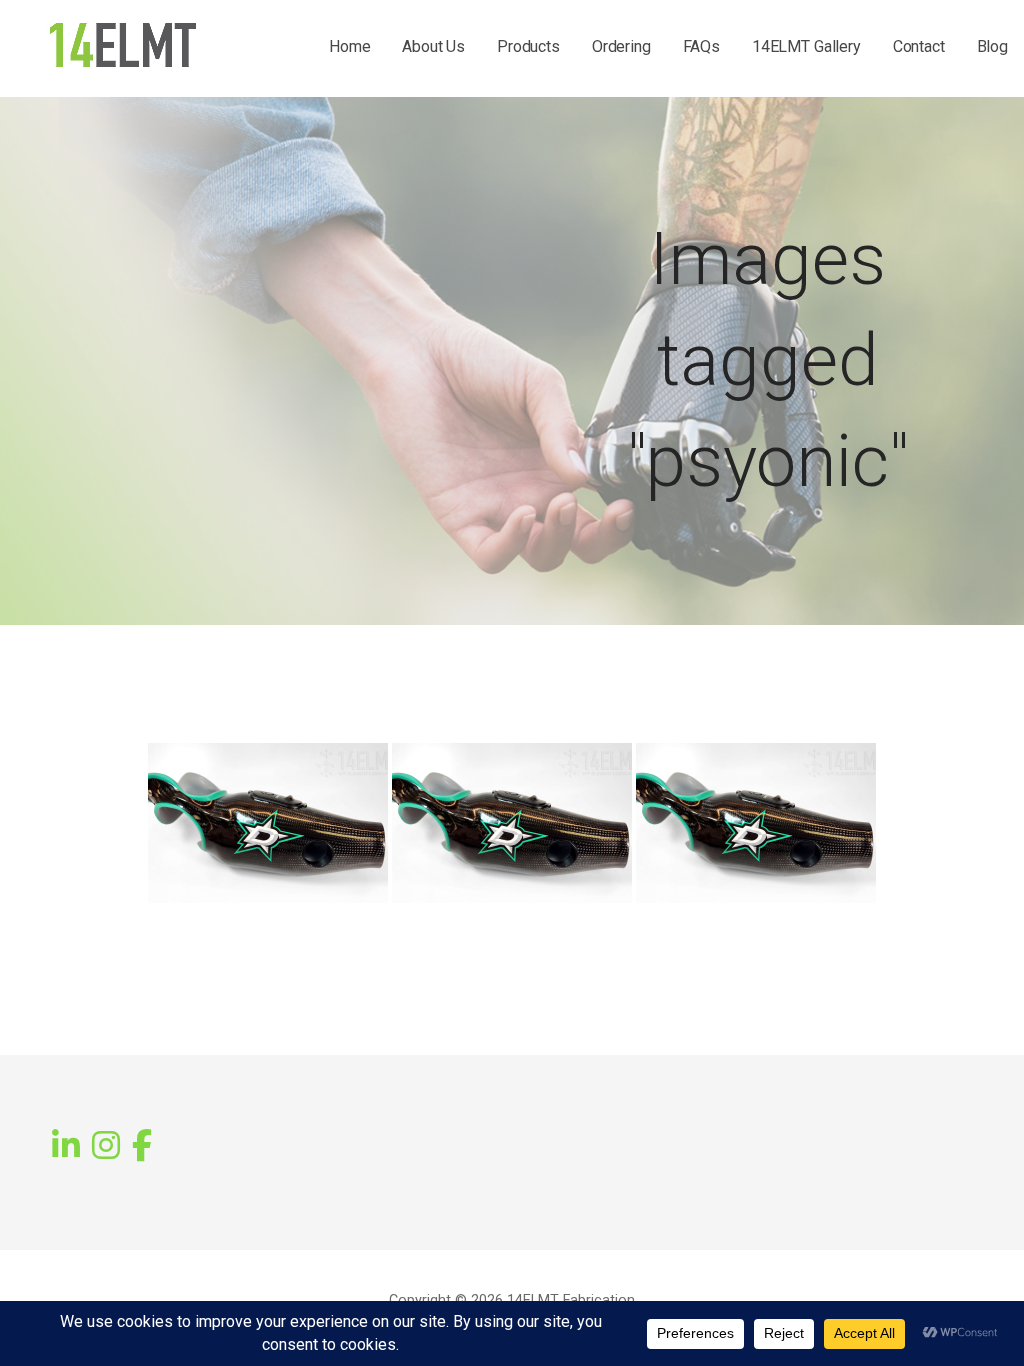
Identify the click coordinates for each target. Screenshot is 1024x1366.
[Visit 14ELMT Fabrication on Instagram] (106, 1146)
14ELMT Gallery (806, 46)
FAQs (701, 46)
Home (349, 46)
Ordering (621, 46)
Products (528, 46)
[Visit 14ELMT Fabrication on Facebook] (142, 1143)
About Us (433, 46)
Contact (919, 46)
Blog (992, 46)
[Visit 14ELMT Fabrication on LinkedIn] (66, 1146)
